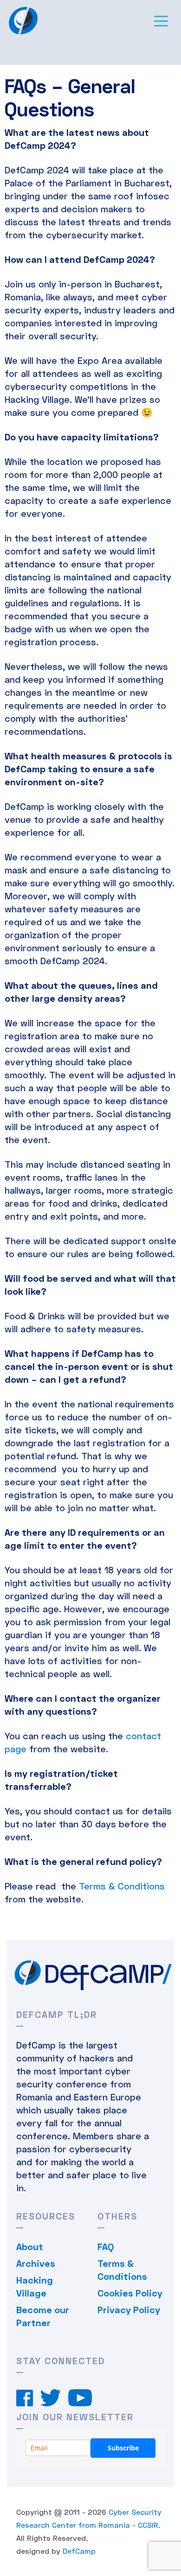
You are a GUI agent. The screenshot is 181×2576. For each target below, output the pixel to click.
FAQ (106, 2246)
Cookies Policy (130, 2293)
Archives (36, 2263)
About (30, 2246)
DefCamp (79, 2551)
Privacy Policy (129, 2309)
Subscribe (123, 2448)
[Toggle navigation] (161, 20)
